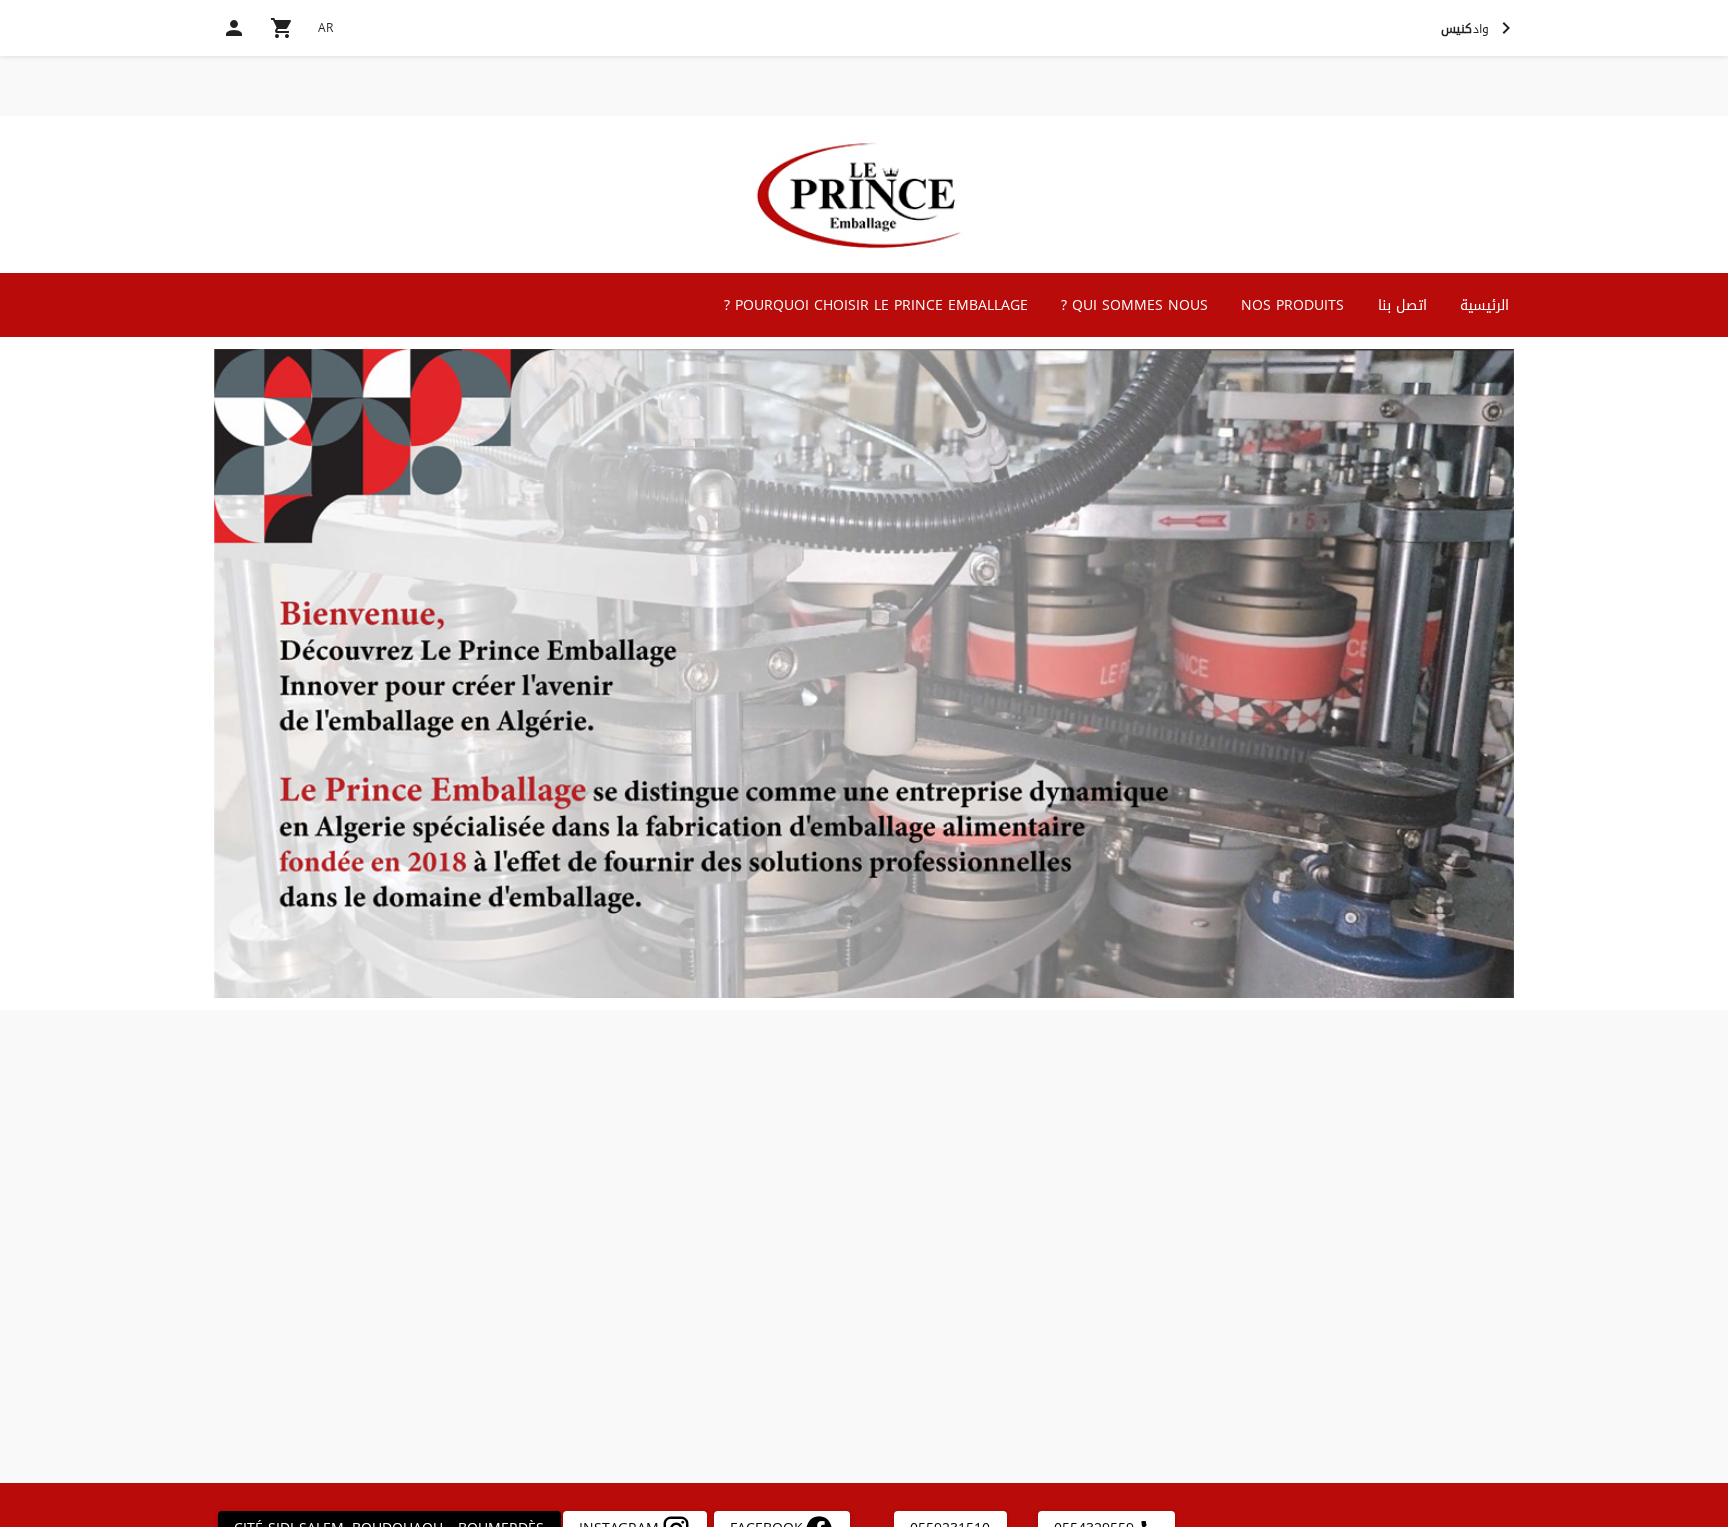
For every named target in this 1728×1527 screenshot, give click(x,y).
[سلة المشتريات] (282, 28)
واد (1465, 29)
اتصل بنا (1402, 305)
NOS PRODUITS (1292, 305)
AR (325, 28)
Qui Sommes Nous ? (1134, 305)
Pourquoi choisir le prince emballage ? (876, 305)
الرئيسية (1484, 305)
